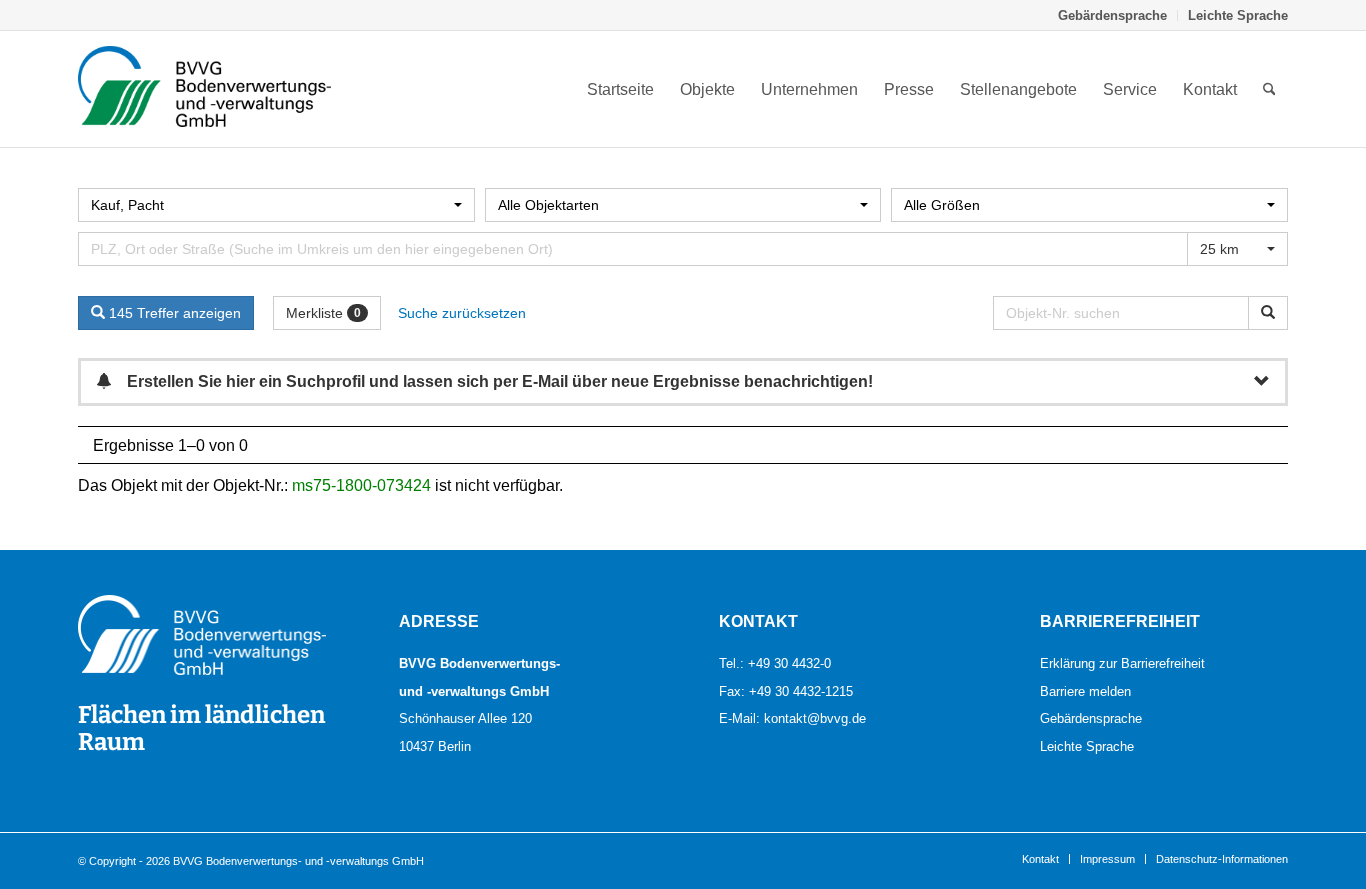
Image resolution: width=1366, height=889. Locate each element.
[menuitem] (1113, 15)
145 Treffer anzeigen (173, 313)
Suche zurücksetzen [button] (462, 313)
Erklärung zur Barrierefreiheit (1122, 663)
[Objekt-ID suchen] (1268, 313)
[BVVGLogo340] (204, 89)
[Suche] (1269, 89)
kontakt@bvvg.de (815, 718)
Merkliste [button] (323, 313)
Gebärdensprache (1112, 15)
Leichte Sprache (1238, 15)
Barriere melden (1085, 691)
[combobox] (276, 205)
